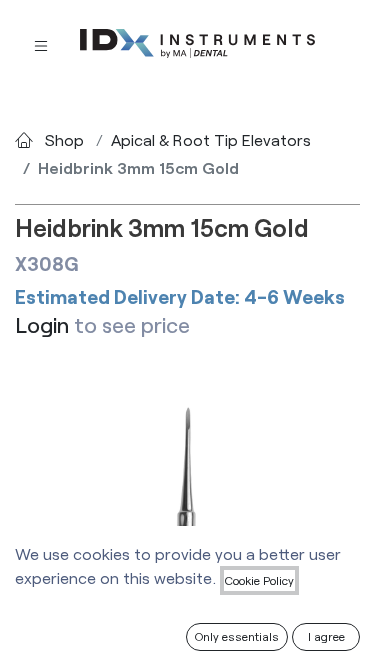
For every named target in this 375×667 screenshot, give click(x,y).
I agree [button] (326, 636)
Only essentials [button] (237, 636)
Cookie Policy (259, 580)
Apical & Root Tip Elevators (211, 139)
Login (42, 324)
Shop (64, 139)
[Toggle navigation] (41, 44)
